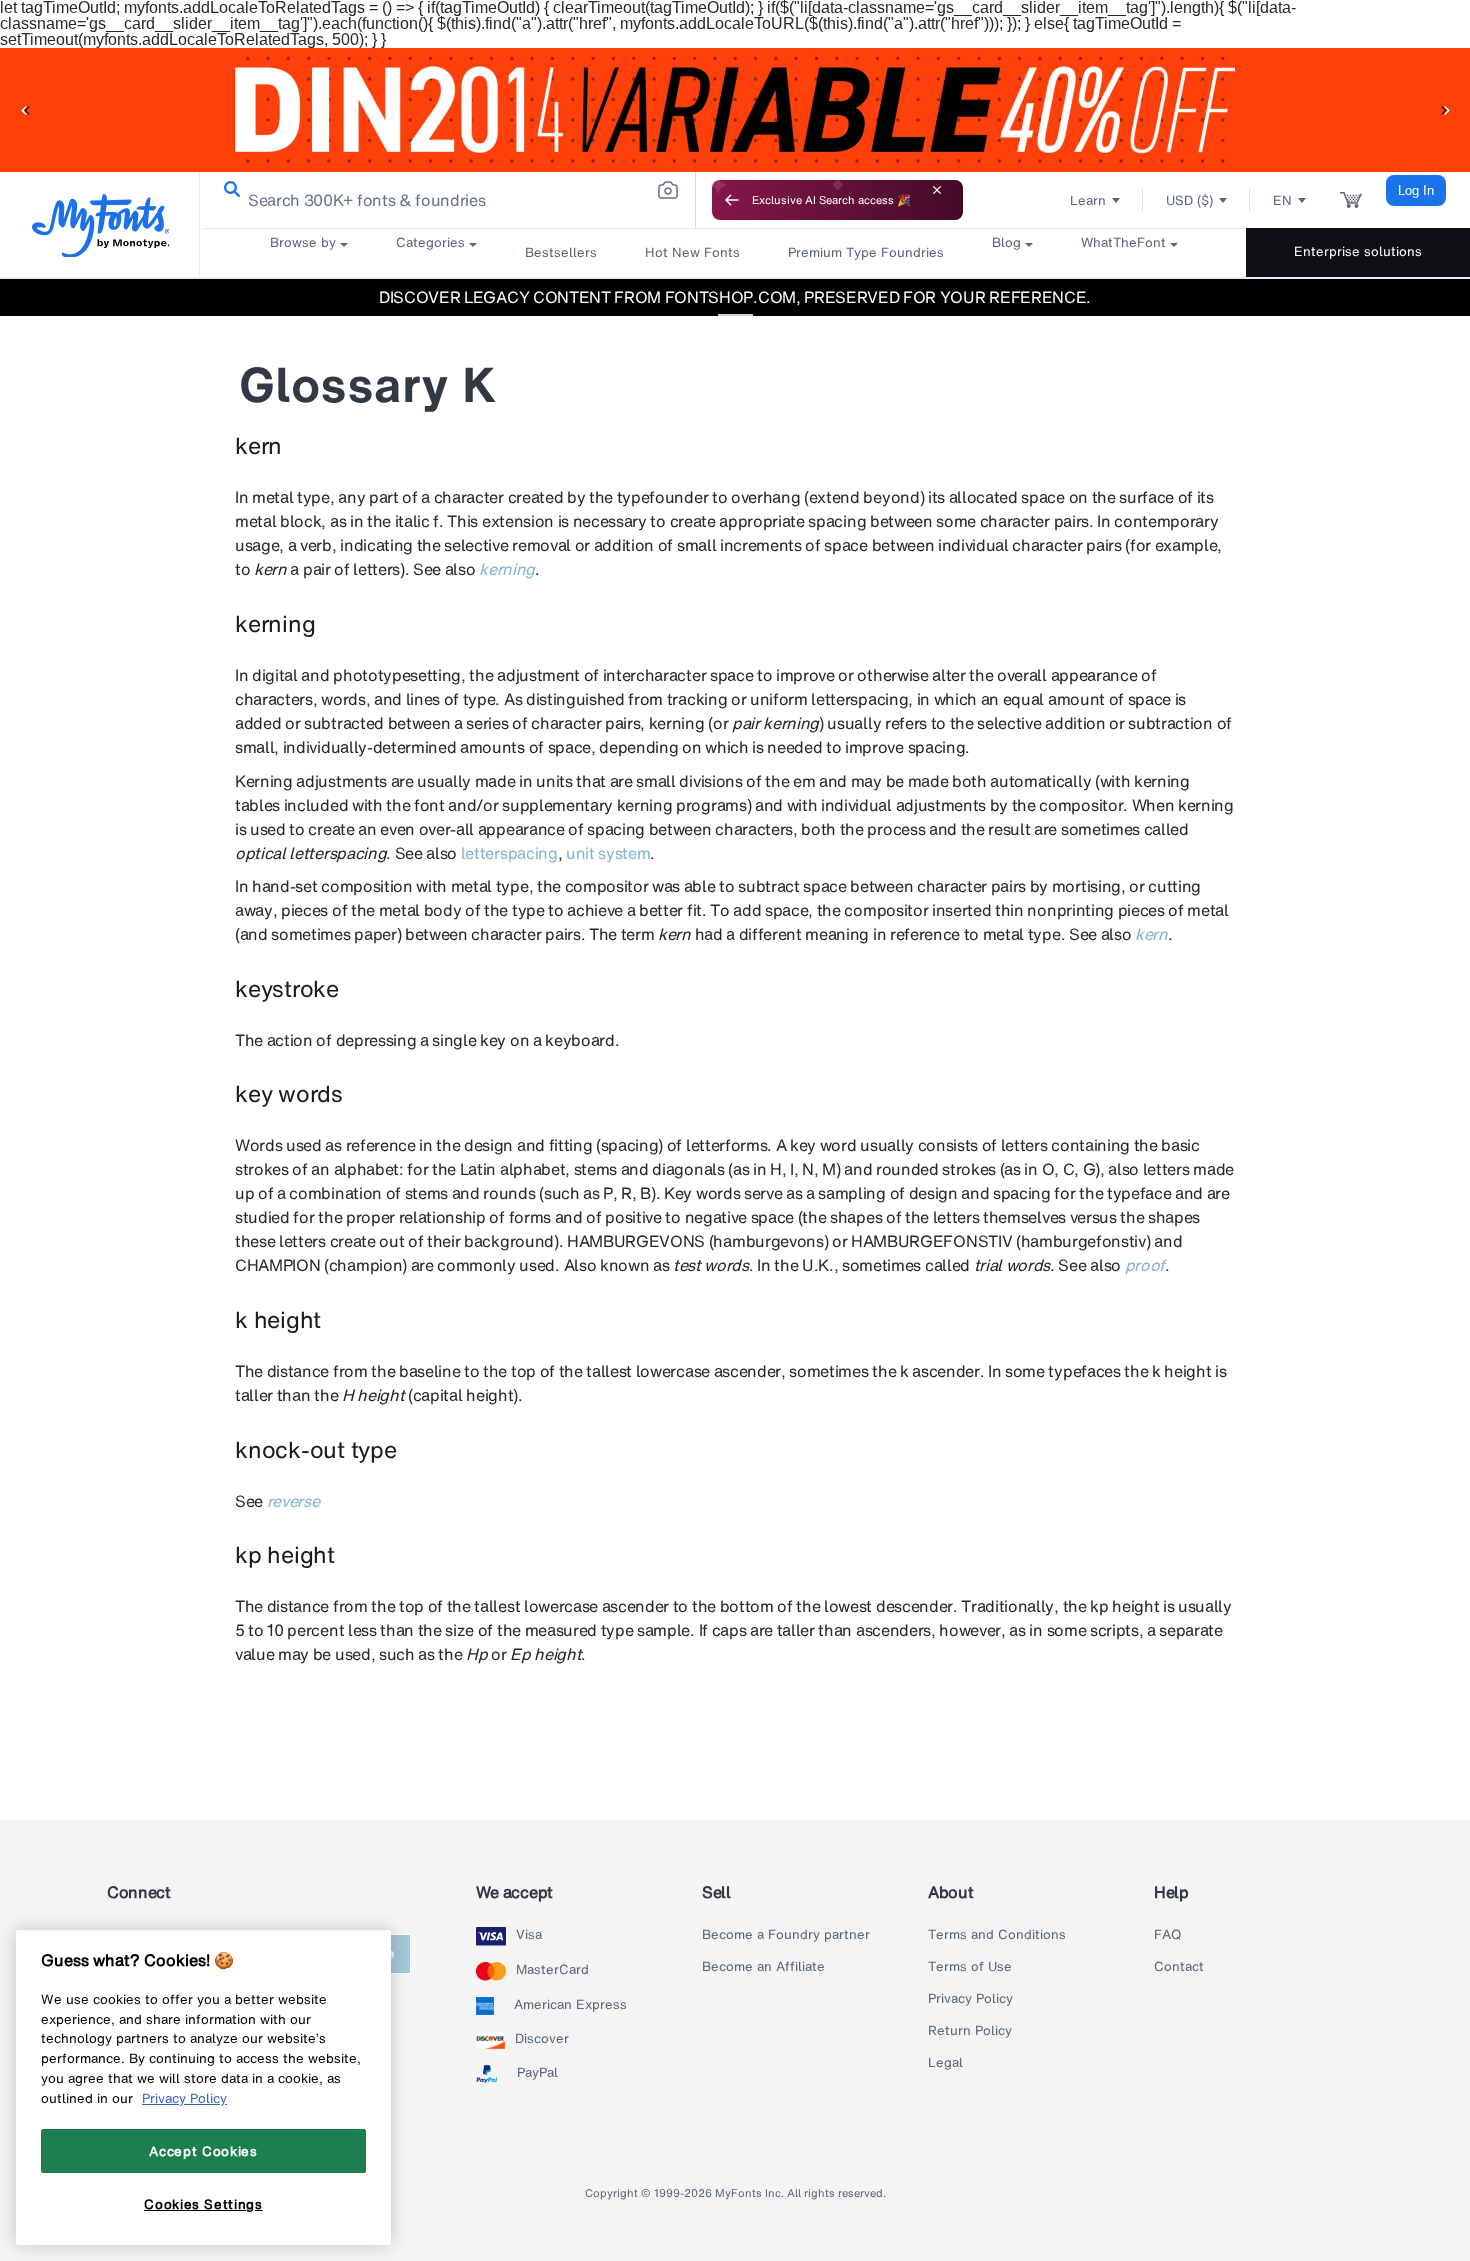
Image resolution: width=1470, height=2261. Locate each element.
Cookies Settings (203, 2204)
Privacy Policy (970, 1999)
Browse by (303, 242)
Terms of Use (970, 1967)
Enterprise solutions (1358, 251)
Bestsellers (561, 252)
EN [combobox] (1282, 200)
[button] (25, 109)
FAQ (1167, 1935)
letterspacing (509, 853)
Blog (1006, 242)
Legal (945, 2063)
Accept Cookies (203, 2151)
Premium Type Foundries (866, 252)
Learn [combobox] (1088, 200)
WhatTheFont (1123, 242)
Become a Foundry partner (786, 1935)
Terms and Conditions (997, 1935)
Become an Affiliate (763, 1967)
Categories (430, 242)
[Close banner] (937, 190)
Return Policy (970, 2031)
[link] (228, 190)
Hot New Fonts (692, 252)
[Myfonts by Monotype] (100, 225)
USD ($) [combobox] (1189, 200)
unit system (608, 853)
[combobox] (448, 200)
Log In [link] (1416, 190)
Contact (1179, 1967)
